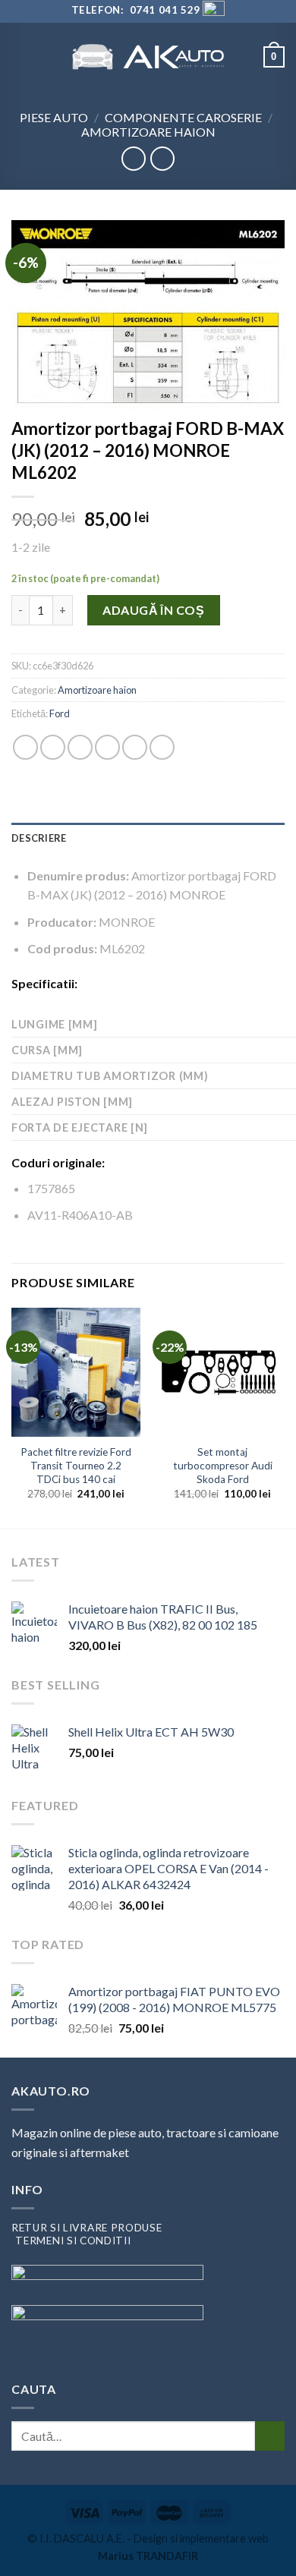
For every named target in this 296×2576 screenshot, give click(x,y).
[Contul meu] (245, 57)
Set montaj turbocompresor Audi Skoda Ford (223, 1465)
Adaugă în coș (153, 610)
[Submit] (270, 2436)
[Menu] (20, 57)
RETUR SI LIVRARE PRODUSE (87, 2228)
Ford (60, 713)
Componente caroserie (183, 117)
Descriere (39, 838)
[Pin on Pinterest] (135, 747)
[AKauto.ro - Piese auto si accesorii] (148, 57)
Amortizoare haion (148, 132)
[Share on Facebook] (53, 747)
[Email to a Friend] (107, 747)
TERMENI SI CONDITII (73, 2241)
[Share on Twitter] (80, 747)
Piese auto (54, 117)
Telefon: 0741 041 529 (135, 10)
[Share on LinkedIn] (162, 747)
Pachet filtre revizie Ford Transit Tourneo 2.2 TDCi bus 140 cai (76, 1465)
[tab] (148, 838)
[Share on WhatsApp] (25, 747)
